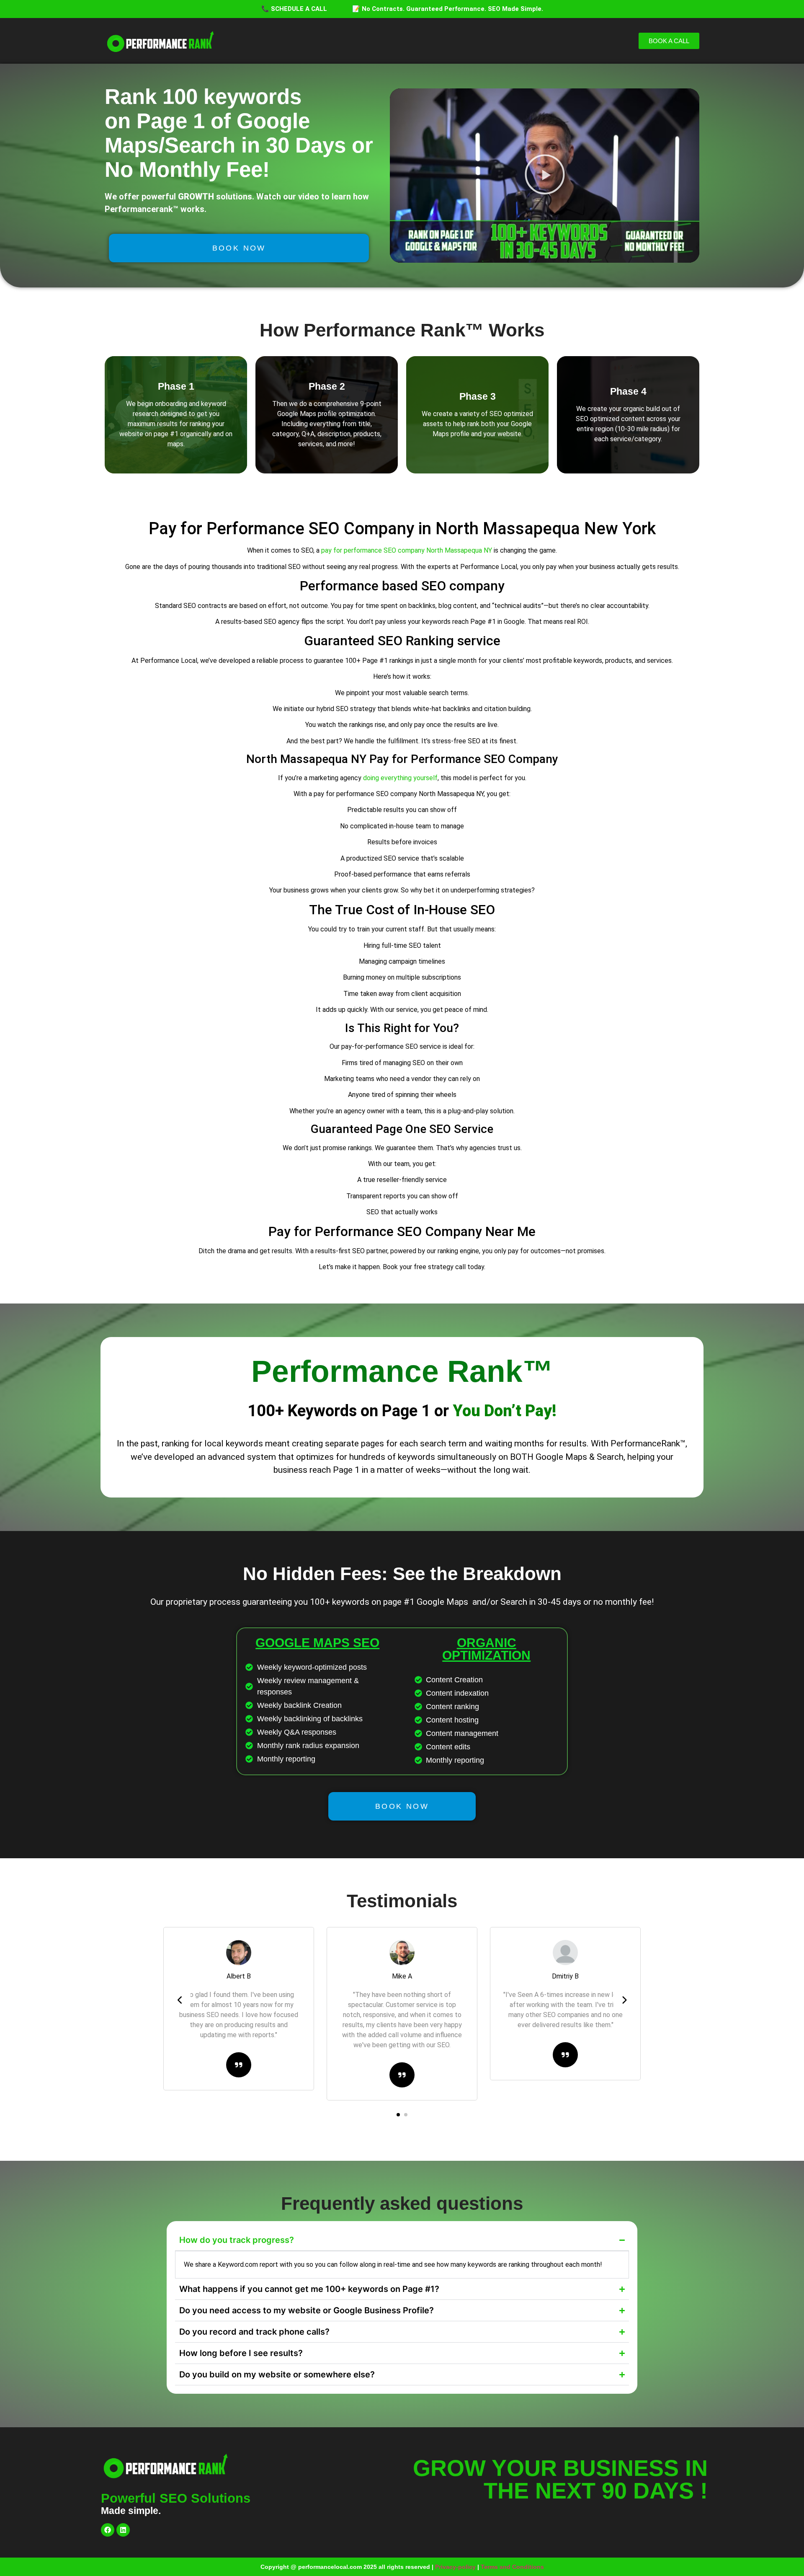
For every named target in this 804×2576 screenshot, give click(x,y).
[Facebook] (108, 2530)
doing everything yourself (400, 778)
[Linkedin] (123, 2530)
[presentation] (180, 2000)
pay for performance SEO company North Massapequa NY (407, 550)
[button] (545, 176)
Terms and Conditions (512, 2567)
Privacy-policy (455, 2567)
